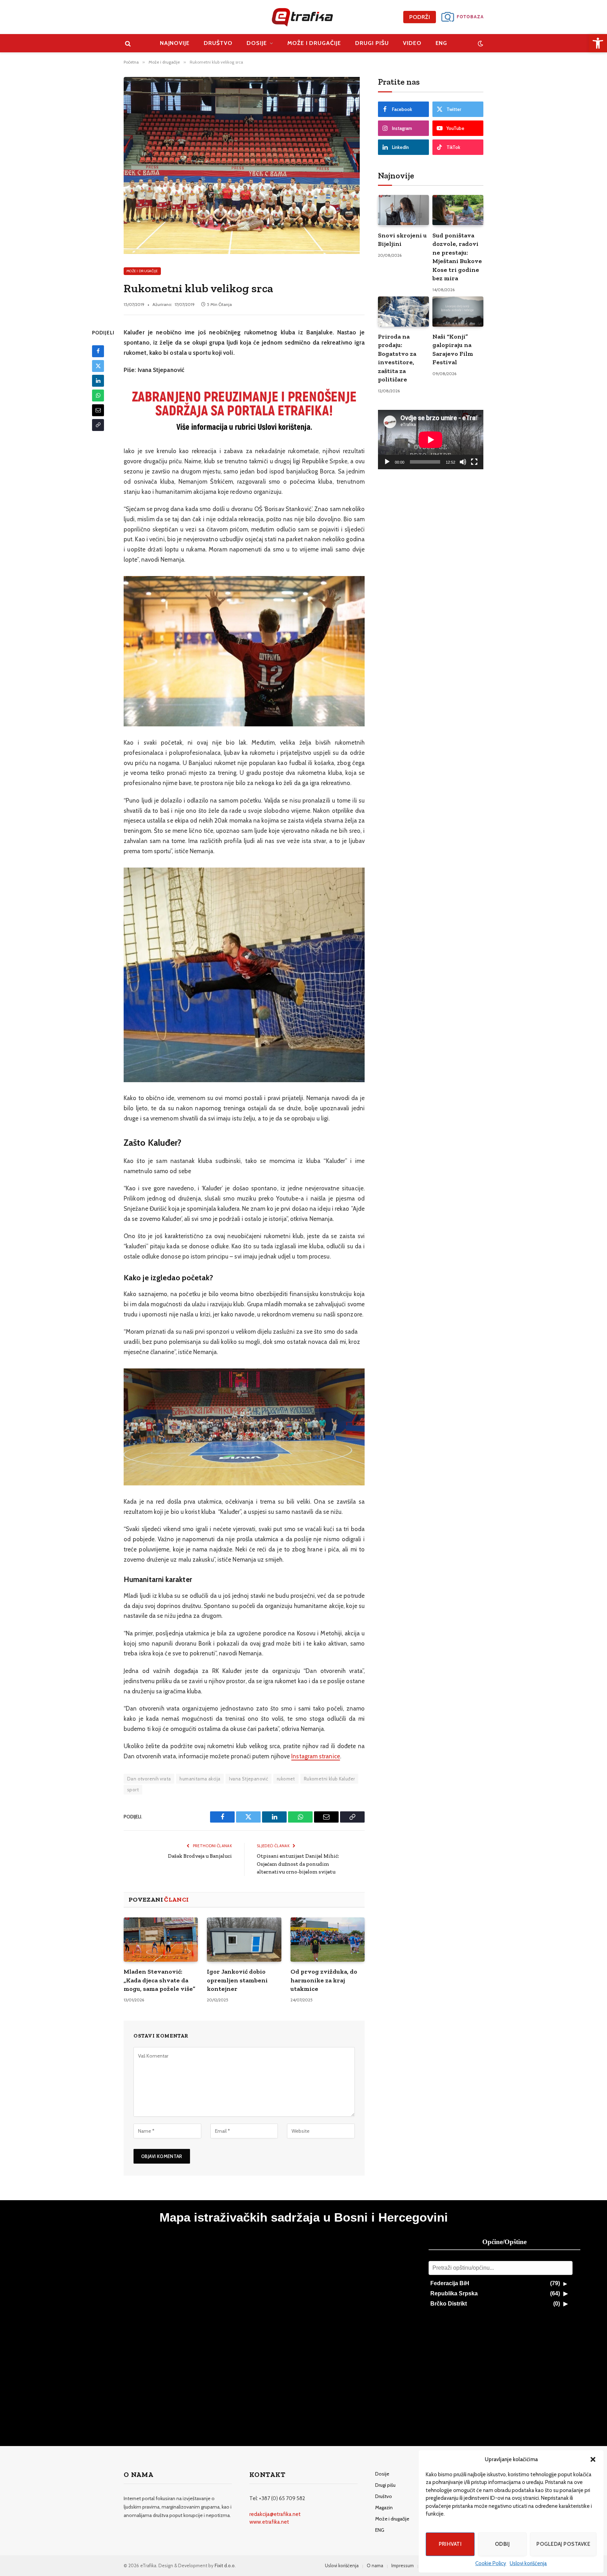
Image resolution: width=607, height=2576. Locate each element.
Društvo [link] (218, 43)
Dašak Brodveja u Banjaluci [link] (200, 1856)
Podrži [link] (420, 17)
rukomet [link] (286, 1779)
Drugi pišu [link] (372, 43)
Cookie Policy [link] (491, 2563)
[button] (593, 2459)
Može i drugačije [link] (314, 43)
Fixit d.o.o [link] (225, 2565)
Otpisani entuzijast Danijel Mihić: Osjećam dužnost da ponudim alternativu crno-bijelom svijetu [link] (298, 1864)
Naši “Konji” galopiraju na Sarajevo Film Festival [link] (453, 349)
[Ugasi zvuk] (463, 462)
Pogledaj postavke (563, 2544)
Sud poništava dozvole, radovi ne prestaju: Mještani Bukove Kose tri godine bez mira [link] (457, 257)
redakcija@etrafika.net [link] (275, 2514)
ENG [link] (442, 43)
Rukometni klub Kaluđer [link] (329, 1779)
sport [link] (133, 1790)
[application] (431, 440)
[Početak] (387, 462)
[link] (598, 43)
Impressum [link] (403, 2565)
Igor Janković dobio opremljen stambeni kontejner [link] (237, 1980)
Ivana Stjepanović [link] (249, 1779)
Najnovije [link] (175, 43)
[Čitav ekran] (474, 462)
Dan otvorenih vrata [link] (149, 1779)
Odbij (502, 2544)
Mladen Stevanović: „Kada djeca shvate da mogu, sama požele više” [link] (159, 1980)
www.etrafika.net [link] (269, 2522)
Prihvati (450, 2544)
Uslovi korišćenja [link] (528, 2563)
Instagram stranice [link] (316, 1756)
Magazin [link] (384, 2508)
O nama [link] (375, 2565)
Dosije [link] (257, 43)
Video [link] (412, 43)
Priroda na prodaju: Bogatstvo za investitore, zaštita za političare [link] (397, 358)
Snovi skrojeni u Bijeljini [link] (402, 240)
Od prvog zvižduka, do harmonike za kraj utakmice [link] (324, 1980)
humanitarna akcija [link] (200, 1779)
